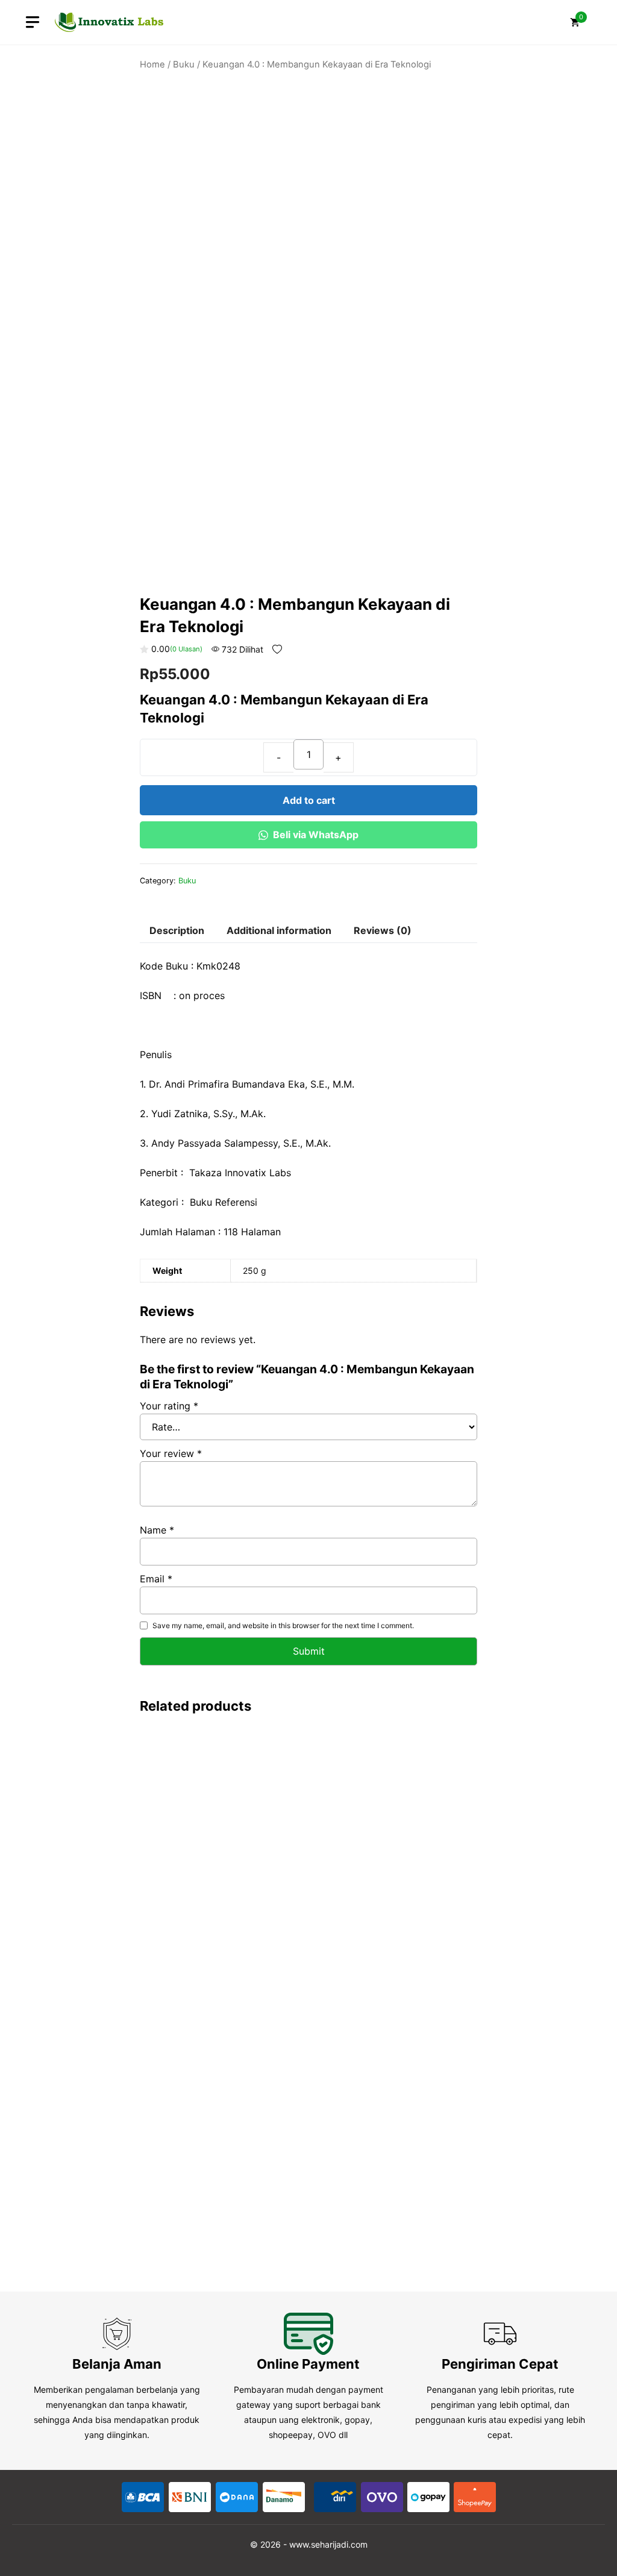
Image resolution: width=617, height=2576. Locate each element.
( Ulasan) (186, 649)
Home (152, 64)
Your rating (169, 1406)
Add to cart (309, 800)
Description (177, 930)
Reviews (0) (383, 930)
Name (157, 1530)
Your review (171, 1453)
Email (156, 1579)
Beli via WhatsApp (316, 835)
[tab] (177, 931)
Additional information (279, 930)
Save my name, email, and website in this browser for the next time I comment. (283, 1625)
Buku (184, 64)
